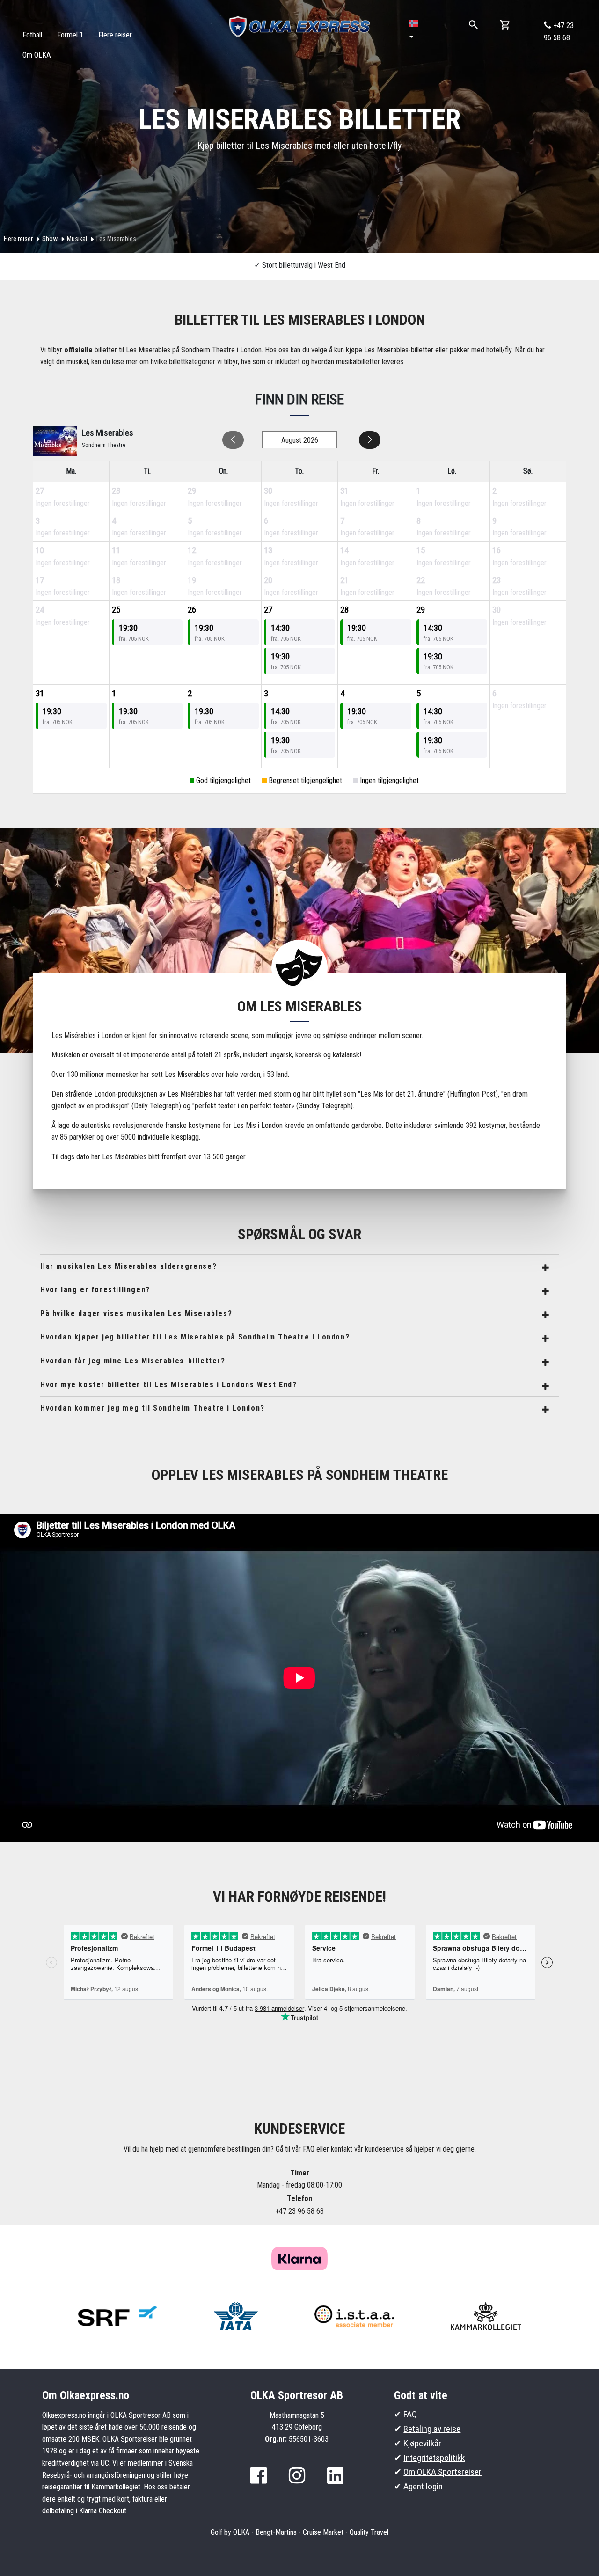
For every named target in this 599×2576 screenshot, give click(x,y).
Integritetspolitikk (434, 2458)
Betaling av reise (432, 2429)
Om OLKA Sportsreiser (442, 2472)
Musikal (77, 239)
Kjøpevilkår (422, 2443)
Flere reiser (18, 239)
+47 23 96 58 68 (559, 32)
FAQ (309, 2149)
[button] (414, 30)
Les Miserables (116, 239)
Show (50, 239)
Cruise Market (323, 2532)
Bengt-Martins (276, 2532)
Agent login (423, 2486)
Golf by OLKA (230, 2532)
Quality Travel (369, 2532)
